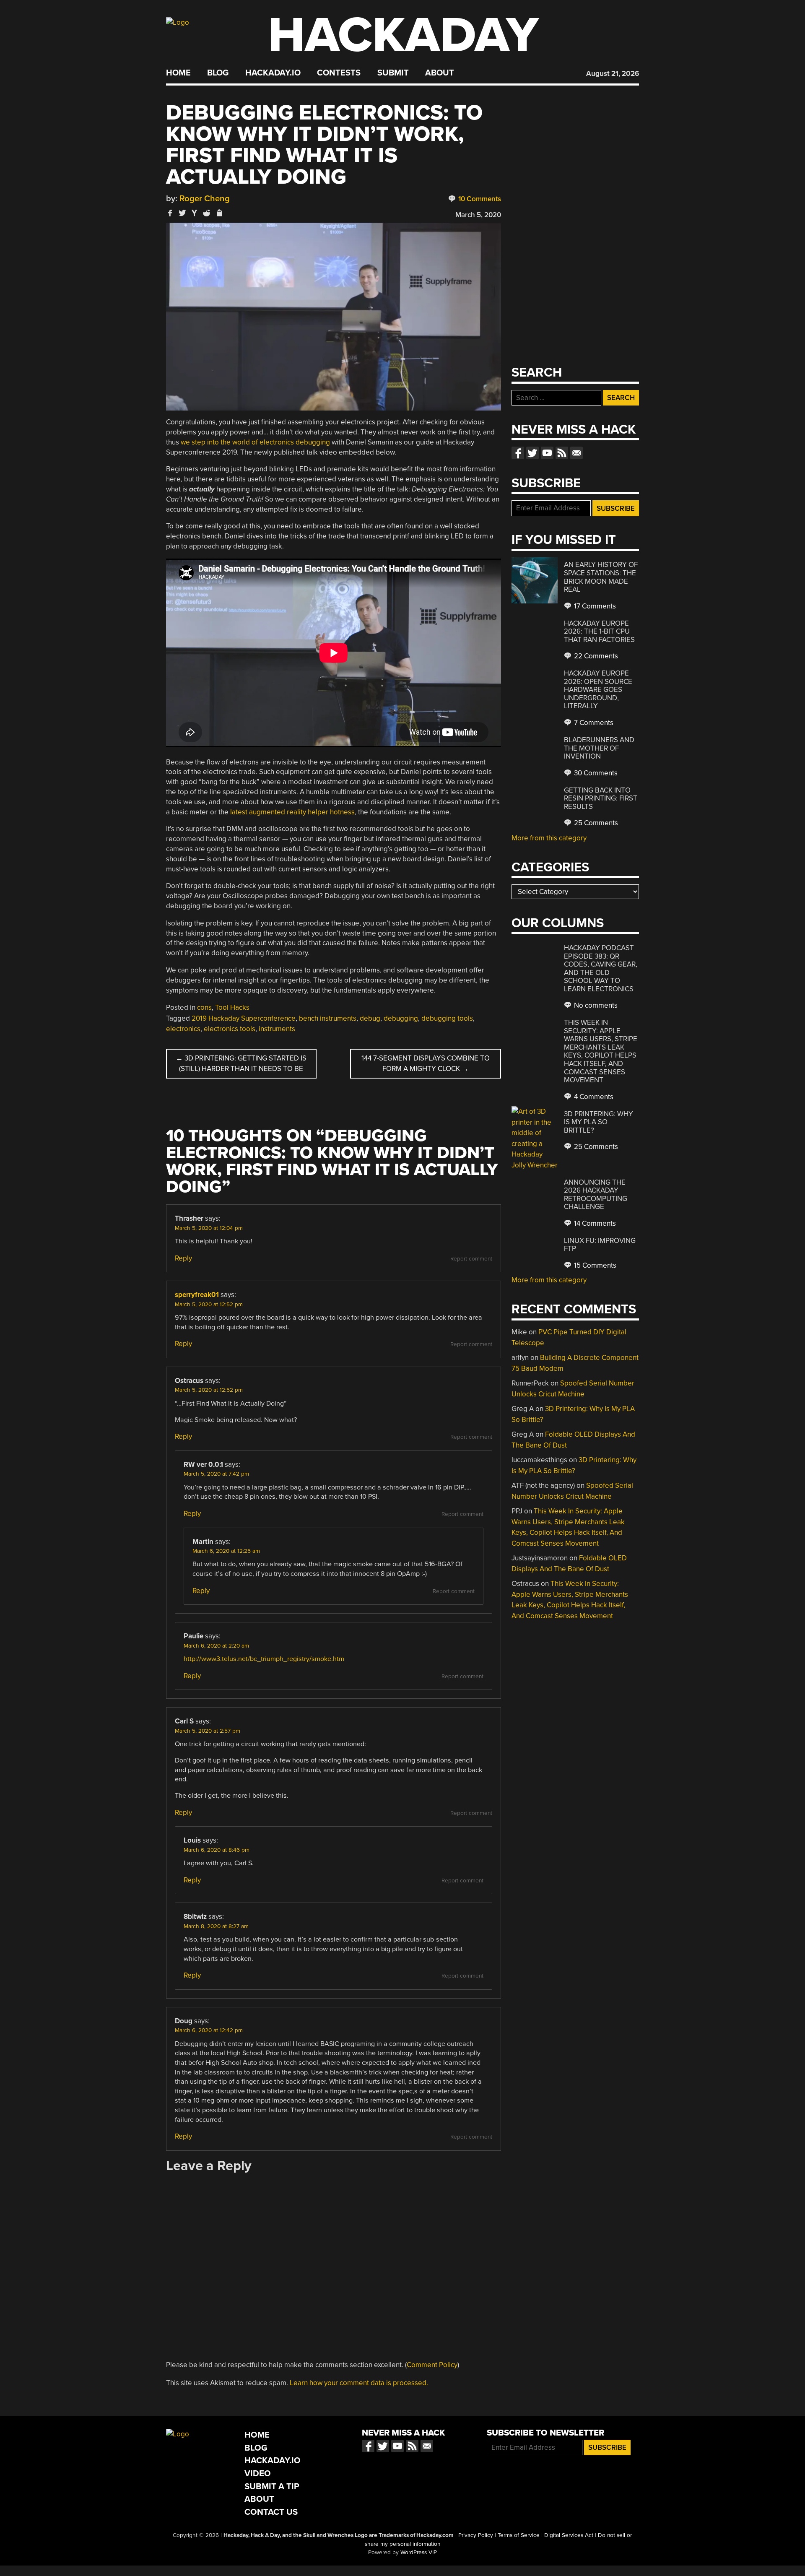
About (440, 73)
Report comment (471, 1259)
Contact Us (271, 2512)
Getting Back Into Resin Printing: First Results (601, 798)
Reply (183, 1258)
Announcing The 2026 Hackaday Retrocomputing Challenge (596, 1195)
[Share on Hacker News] (195, 213)
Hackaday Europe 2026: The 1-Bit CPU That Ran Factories (599, 632)
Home (178, 73)
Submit (393, 73)
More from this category (549, 838)
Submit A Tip (272, 2486)
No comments (595, 1005)
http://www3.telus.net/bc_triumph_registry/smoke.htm (264, 1659)
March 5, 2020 (478, 215)
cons (204, 1007)
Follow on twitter (532, 453)
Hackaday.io (273, 73)
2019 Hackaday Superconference (244, 1018)
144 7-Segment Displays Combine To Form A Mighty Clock (426, 1064)
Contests (339, 73)
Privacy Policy (476, 2535)
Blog (218, 73)
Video (258, 2473)
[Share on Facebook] (170, 213)
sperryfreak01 (197, 1295)
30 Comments (595, 773)
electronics (183, 1029)
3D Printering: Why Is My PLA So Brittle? (599, 1122)
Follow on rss (562, 453)
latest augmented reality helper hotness (292, 812)
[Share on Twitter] (182, 213)
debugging (401, 1018)
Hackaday (403, 35)
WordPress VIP (419, 2553)
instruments (277, 1029)
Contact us (576, 453)
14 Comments (594, 1223)
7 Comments (593, 723)
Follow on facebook (518, 453)
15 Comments (594, 1265)
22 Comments (595, 656)
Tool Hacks (232, 1007)
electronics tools (230, 1029)
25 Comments (595, 823)
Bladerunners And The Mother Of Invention (599, 748)
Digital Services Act (569, 2535)
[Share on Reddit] (207, 213)
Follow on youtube (547, 453)
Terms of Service (519, 2535)
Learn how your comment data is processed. (359, 2383)
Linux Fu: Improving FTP (600, 1245)
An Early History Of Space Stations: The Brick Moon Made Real (601, 577)
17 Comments (594, 606)
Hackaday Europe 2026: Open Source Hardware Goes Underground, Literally (598, 690)
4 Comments (593, 1097)
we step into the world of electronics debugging (255, 442)
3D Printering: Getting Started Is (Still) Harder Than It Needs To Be (241, 1064)
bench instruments (328, 1018)
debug (370, 1018)
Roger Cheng (205, 199)
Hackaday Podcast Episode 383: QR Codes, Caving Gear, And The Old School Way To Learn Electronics (601, 968)
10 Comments (479, 199)
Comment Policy (432, 2365)
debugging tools (447, 1018)
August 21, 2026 (613, 74)
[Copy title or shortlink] (219, 213)
